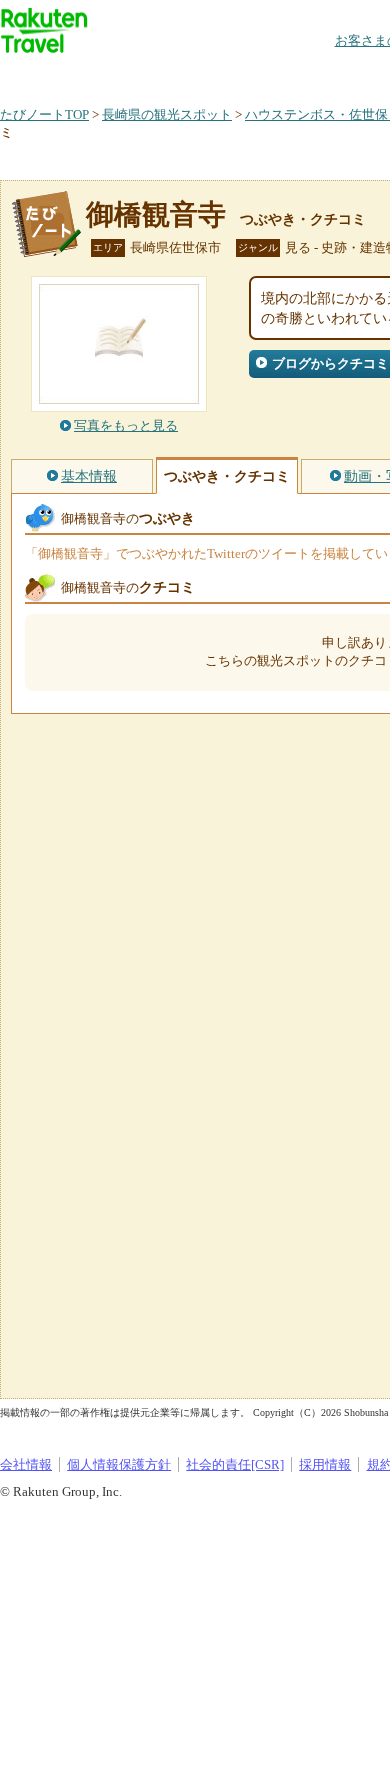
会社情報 (26, 1464)
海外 (152, 74)
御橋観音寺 (156, 214)
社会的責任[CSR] (235, 1464)
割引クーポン (316, 74)
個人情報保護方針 (119, 1464)
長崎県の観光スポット (167, 114)
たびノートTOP (44, 114)
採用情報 (325, 1464)
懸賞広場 (234, 74)
